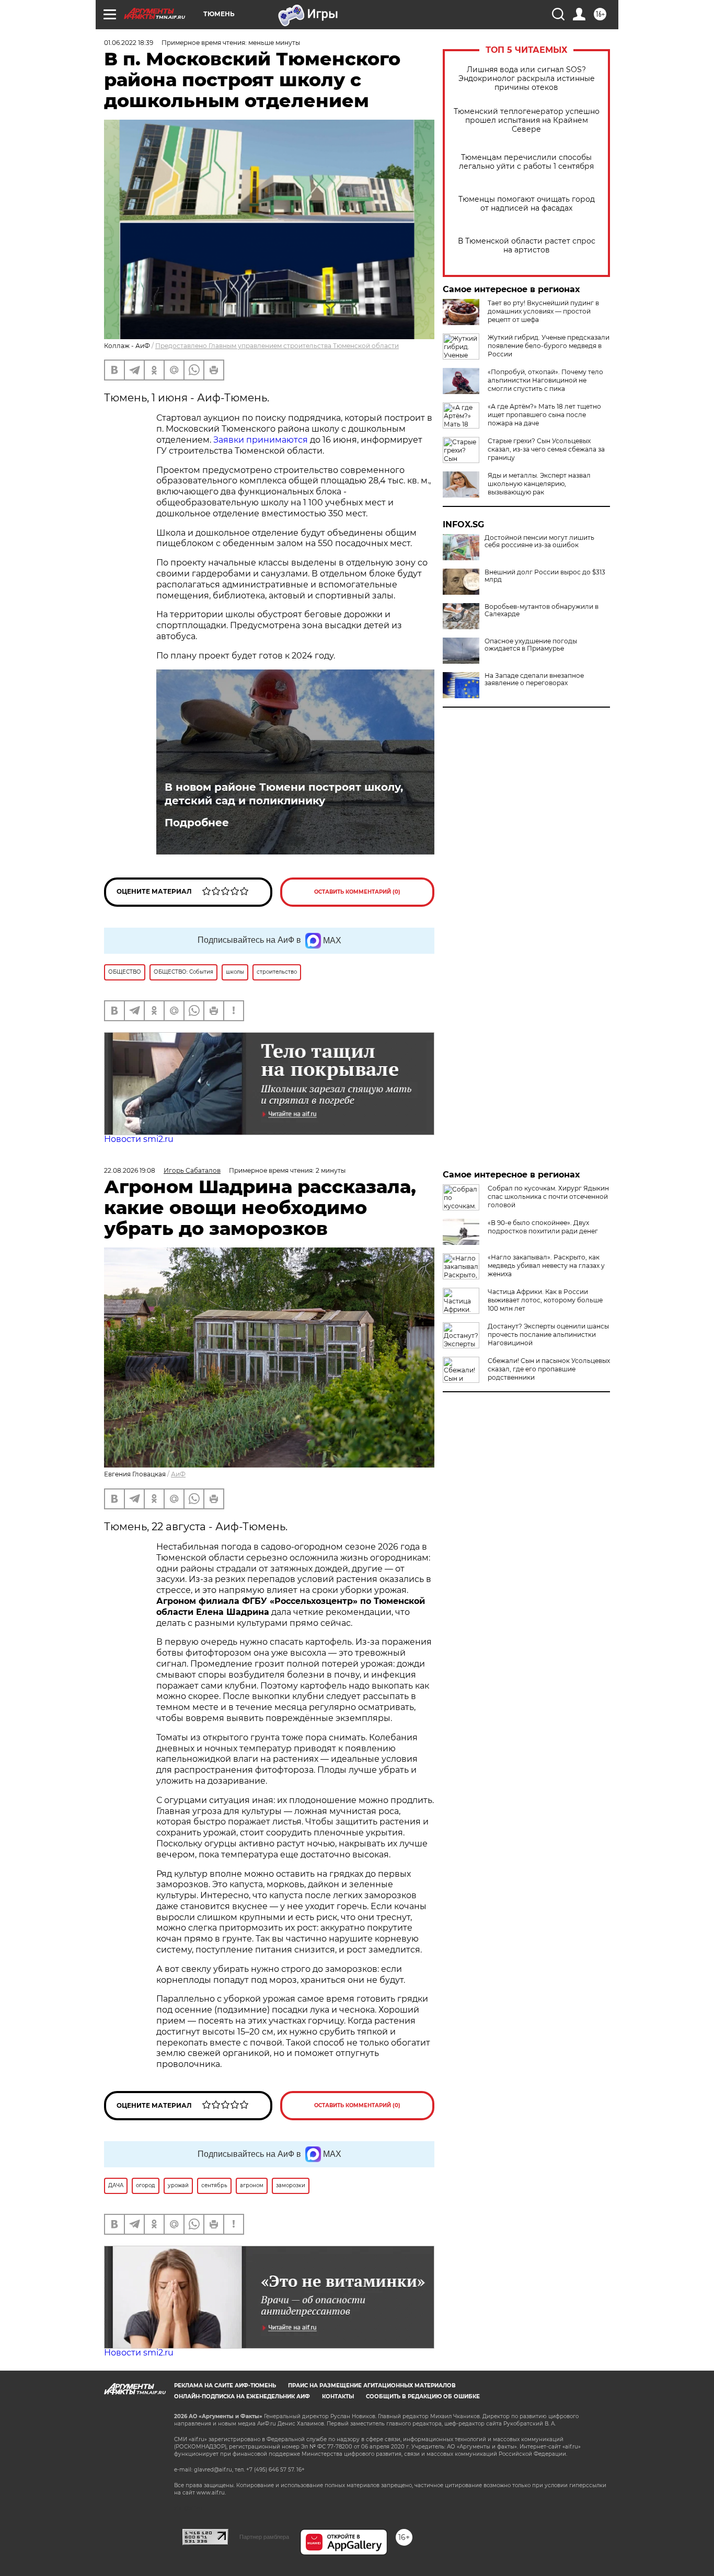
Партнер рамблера (264, 2537)
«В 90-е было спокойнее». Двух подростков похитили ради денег (543, 1227)
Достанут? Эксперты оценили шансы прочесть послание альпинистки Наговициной (548, 1335)
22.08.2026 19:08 (130, 1170)
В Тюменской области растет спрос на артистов (527, 246)
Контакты (338, 2396)
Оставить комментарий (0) (357, 892)
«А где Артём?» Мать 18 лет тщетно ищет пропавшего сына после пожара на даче (544, 415)
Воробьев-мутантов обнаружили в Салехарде (542, 610)
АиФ (178, 1474)
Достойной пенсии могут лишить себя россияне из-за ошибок (539, 541)
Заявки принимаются (261, 440)
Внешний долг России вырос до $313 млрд (545, 576)
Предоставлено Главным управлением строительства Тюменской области (277, 346)
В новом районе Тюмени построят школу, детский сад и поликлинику (284, 794)
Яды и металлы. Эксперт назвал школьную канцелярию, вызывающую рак (539, 484)
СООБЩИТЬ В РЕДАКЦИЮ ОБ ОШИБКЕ (423, 2396)
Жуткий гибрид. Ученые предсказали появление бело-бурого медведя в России (549, 346)
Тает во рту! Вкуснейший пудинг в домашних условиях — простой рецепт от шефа (543, 311)
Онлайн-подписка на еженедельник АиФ (242, 2396)
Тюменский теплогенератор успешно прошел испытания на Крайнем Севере (527, 120)
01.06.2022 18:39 (129, 43)
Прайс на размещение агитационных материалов (372, 2386)
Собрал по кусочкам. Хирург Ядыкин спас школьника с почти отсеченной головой (548, 1197)
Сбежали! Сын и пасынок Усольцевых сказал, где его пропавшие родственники (549, 1369)
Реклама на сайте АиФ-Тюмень (225, 2386)
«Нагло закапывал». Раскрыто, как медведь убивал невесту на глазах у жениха (546, 1266)
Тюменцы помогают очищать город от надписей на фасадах (527, 204)
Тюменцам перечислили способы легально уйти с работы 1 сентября (526, 162)
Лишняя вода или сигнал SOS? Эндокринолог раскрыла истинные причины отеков (527, 79)
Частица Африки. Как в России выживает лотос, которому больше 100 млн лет (545, 1300)
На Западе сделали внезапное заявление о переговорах (534, 679)
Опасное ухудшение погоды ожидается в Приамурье (531, 645)
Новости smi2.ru (139, 1139)
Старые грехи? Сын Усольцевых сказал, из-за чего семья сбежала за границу (546, 449)
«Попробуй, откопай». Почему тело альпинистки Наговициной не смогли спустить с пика (545, 380)
